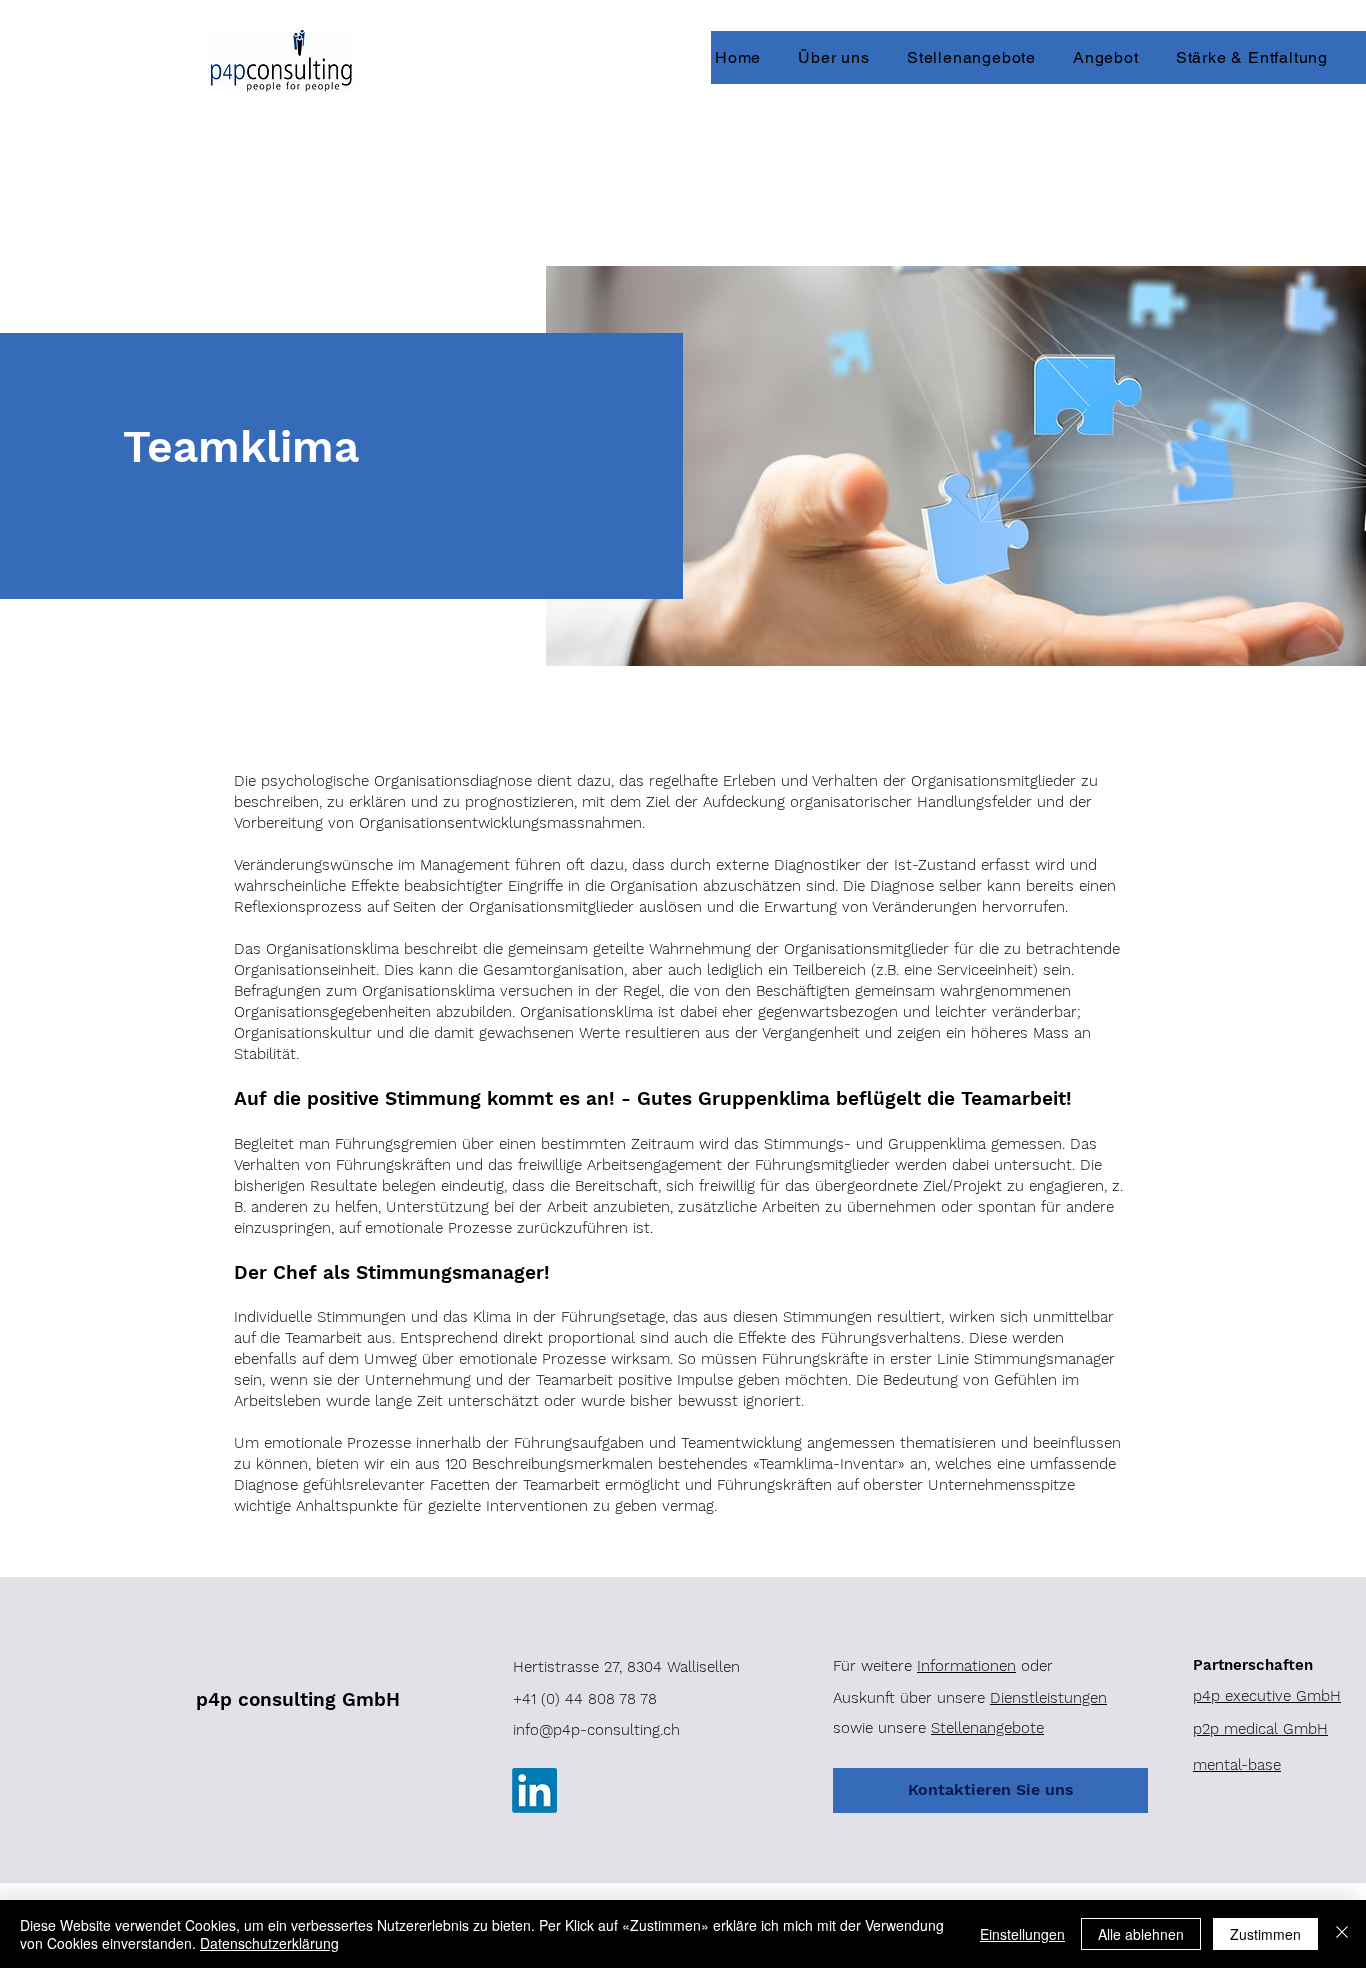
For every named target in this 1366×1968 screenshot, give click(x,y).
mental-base (1237, 1765)
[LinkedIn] (534, 1790)
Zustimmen (1265, 1934)
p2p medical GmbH (1260, 1729)
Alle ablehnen (1141, 1934)
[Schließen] (1342, 1934)
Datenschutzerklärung (269, 1943)
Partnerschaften (1253, 1665)
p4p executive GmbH (1267, 1696)
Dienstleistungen (1048, 1698)
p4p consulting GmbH (298, 1699)
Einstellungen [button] (1022, 1934)
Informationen (966, 1666)
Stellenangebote (987, 1728)
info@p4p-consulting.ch (596, 1730)
